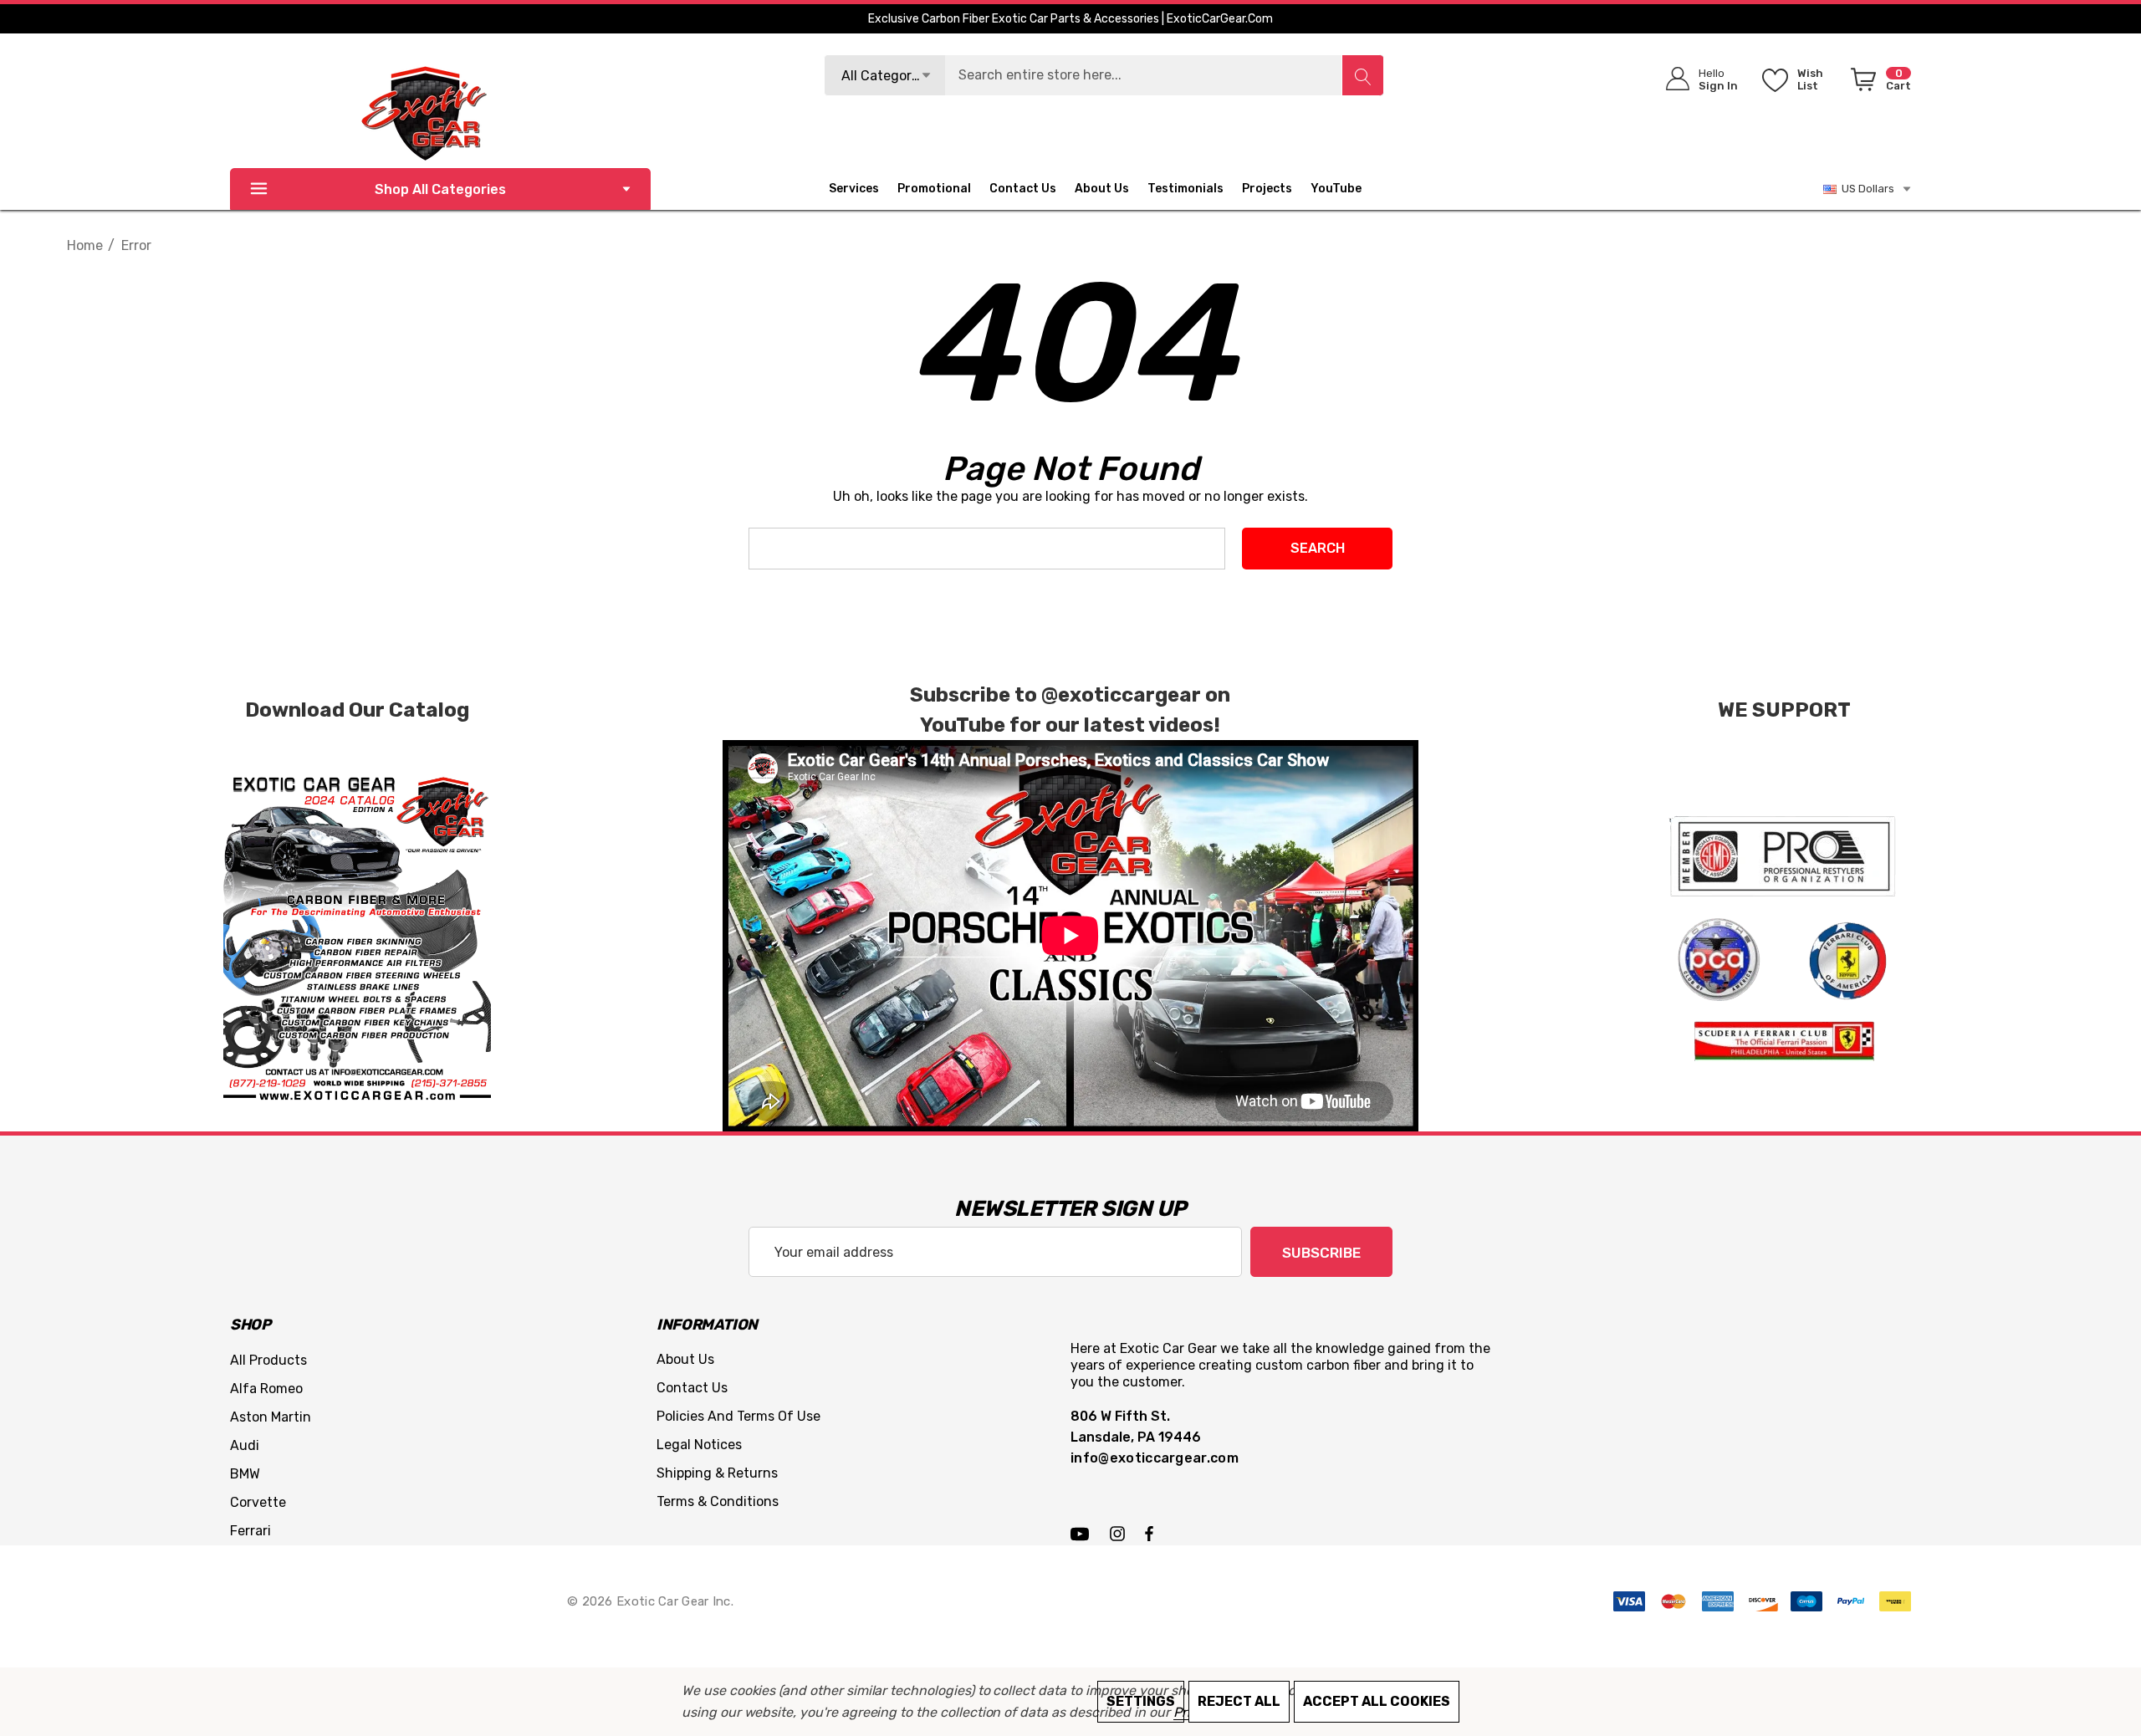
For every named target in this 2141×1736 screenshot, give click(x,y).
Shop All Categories (440, 189)
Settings (1141, 1701)
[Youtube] (1082, 1533)
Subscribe (1321, 1253)
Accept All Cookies (1377, 1701)
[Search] (1362, 75)
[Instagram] (1120, 1533)
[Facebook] (1149, 1533)
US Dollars (1865, 189)
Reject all (1239, 1701)
